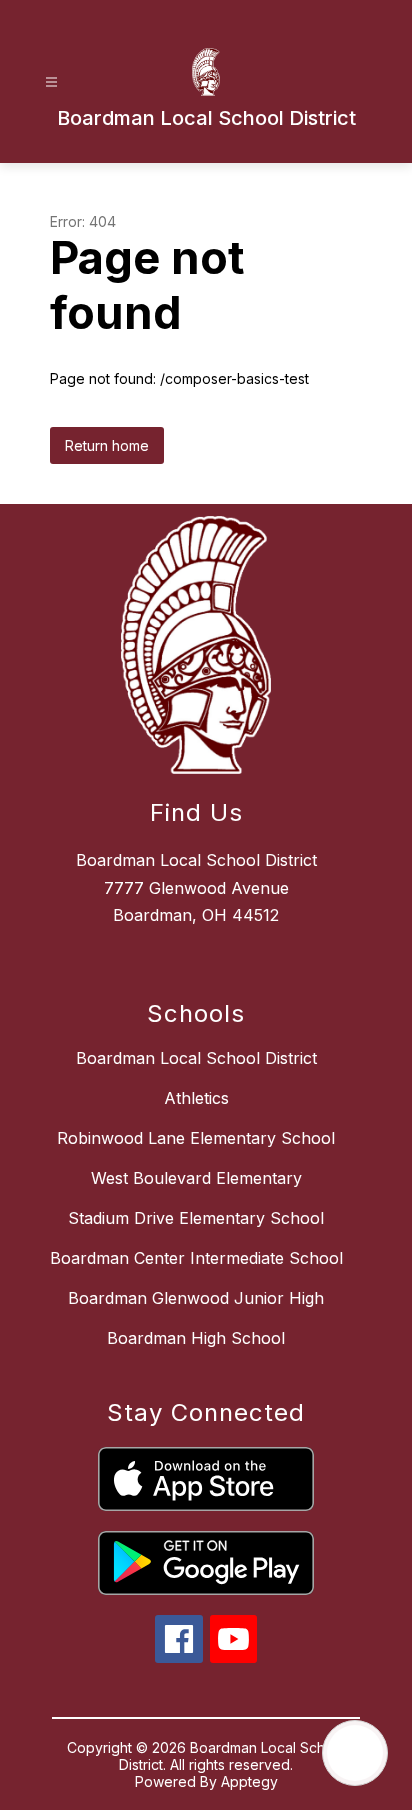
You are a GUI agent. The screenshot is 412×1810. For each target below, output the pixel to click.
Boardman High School (196, 1338)
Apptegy (249, 1781)
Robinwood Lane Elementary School (196, 1138)
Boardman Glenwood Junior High (196, 1298)
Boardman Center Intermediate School (196, 1258)
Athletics (196, 1098)
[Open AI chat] (355, 1753)
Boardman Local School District (196, 1058)
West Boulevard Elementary (196, 1178)
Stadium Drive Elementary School (196, 1218)
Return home (107, 445)
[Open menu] (51, 82)
